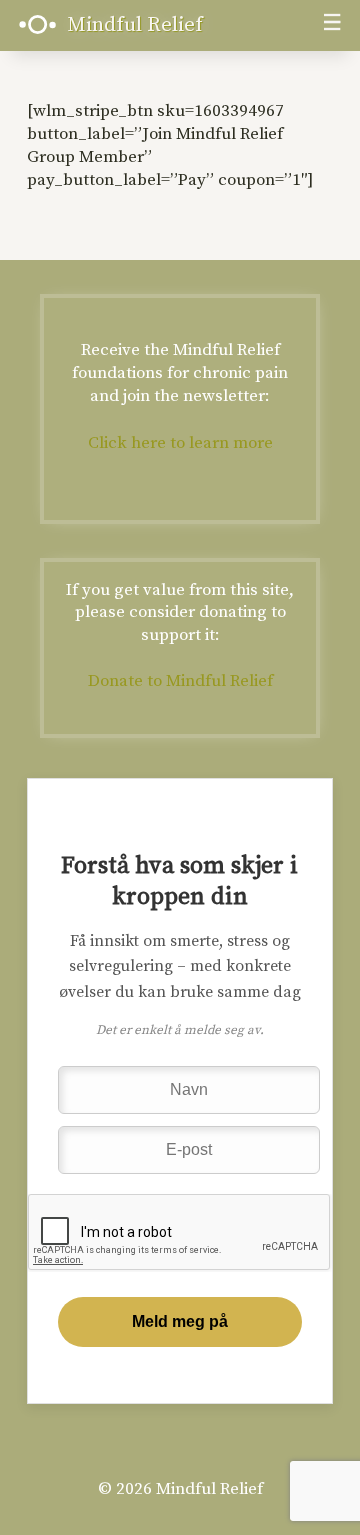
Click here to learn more (180, 443)
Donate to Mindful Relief (180, 681)
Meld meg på (180, 1321)
